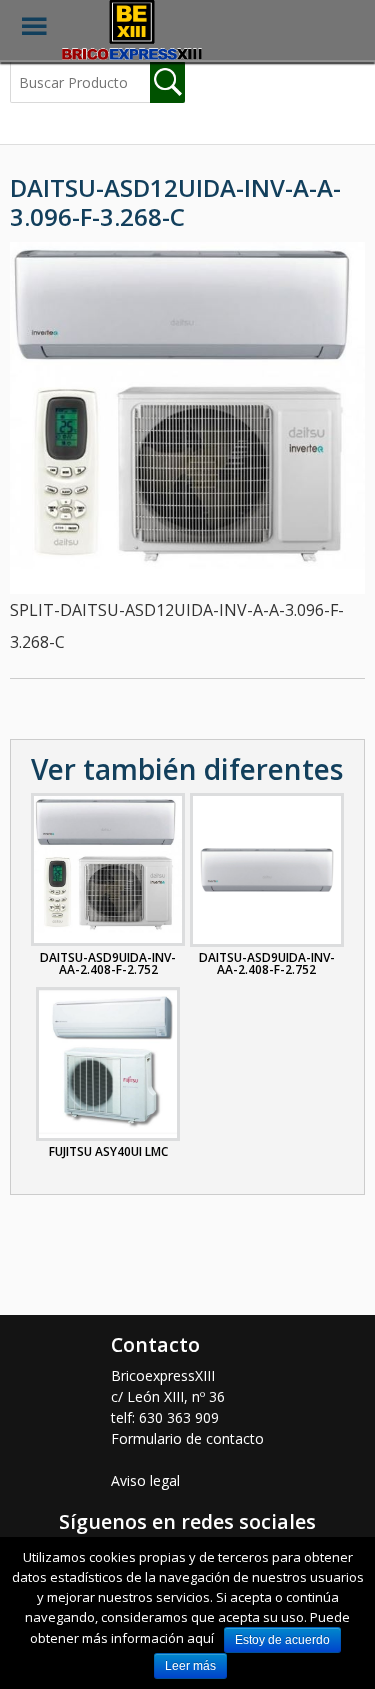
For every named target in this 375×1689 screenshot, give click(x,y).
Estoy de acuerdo (282, 1640)
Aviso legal (145, 1480)
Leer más (190, 1666)
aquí (200, 1638)
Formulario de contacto (187, 1438)
